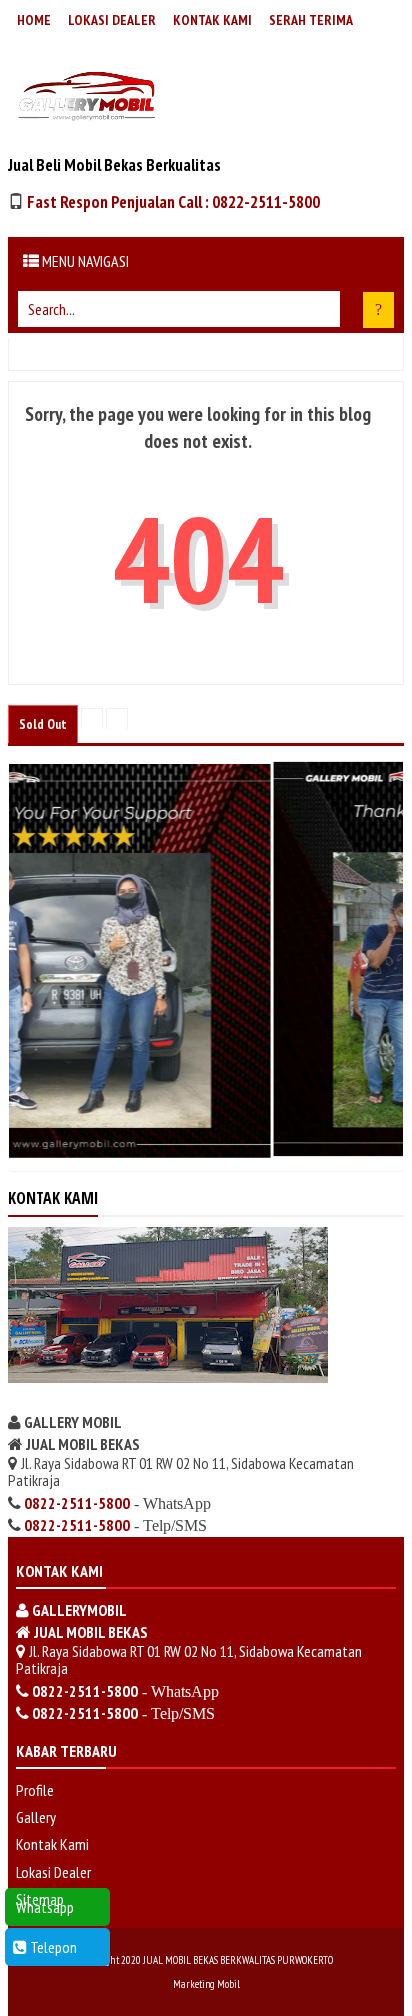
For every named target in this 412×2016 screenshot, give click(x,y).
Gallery (36, 1817)
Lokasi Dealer (112, 20)
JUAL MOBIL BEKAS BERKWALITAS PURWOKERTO (238, 1960)
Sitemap (40, 1899)
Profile (35, 1790)
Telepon (52, 1947)
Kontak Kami (212, 20)
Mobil (228, 1984)
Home (34, 20)
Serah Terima (311, 20)
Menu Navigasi (84, 261)
